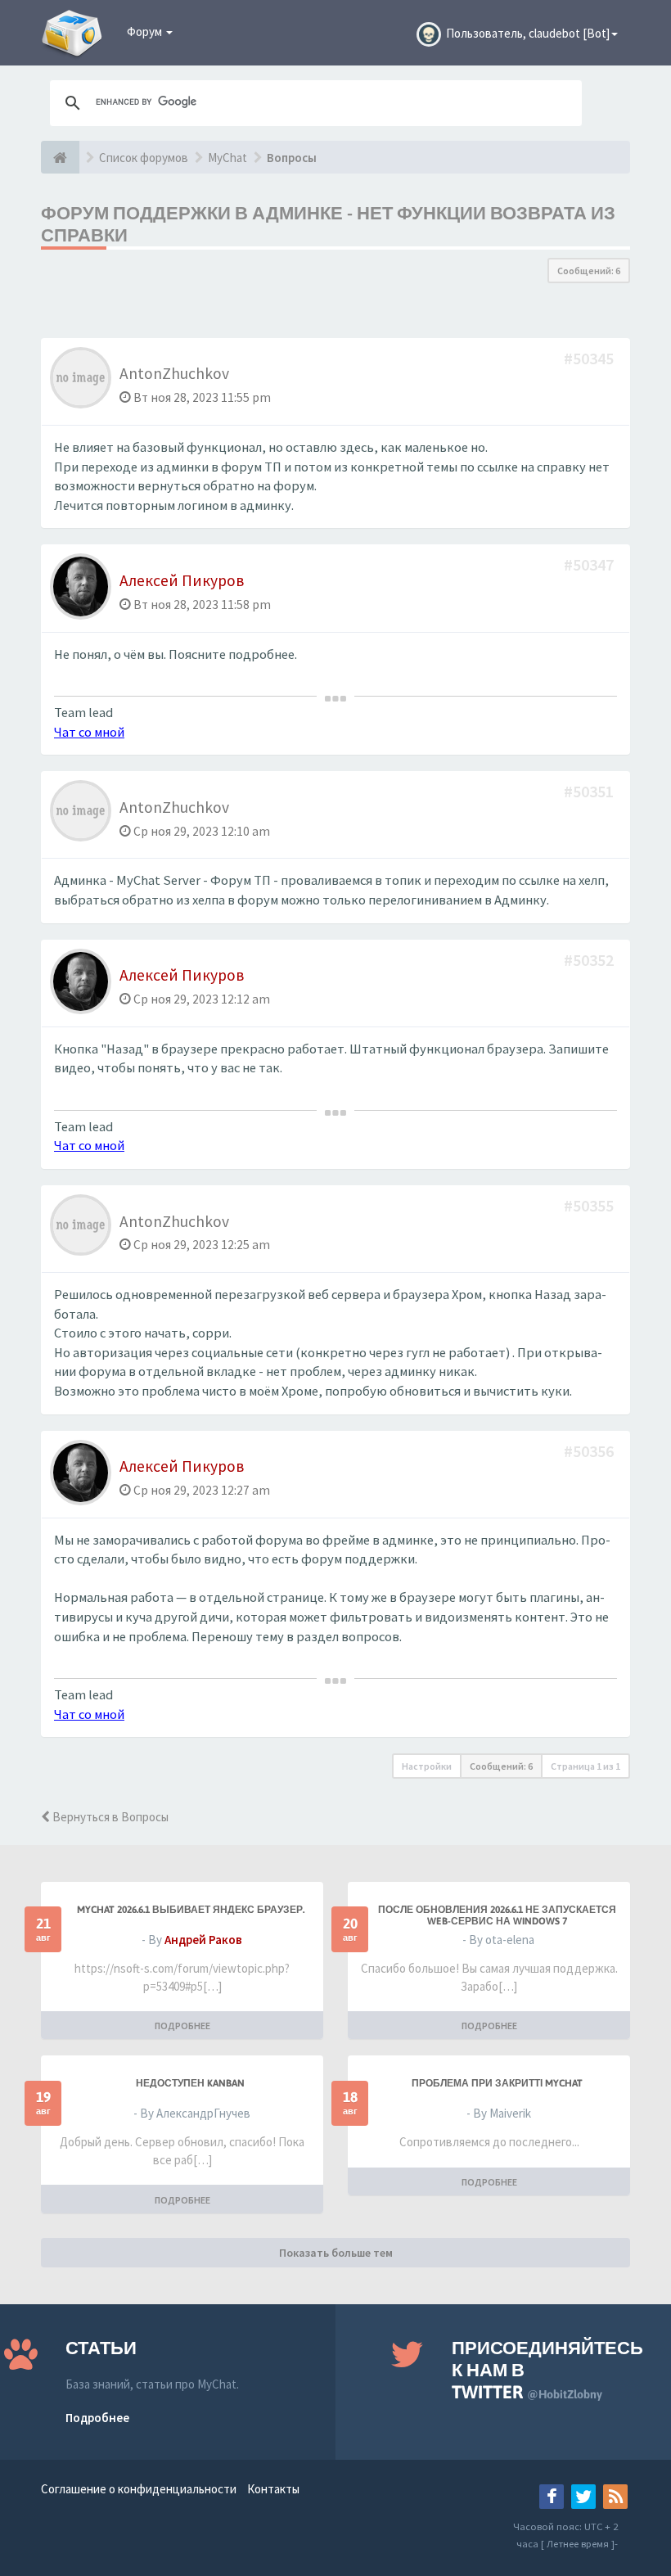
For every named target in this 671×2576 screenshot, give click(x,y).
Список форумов (144, 158)
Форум (146, 32)
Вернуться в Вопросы (109, 1817)
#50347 (590, 564)
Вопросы (292, 158)
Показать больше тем (336, 2253)
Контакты (273, 2489)
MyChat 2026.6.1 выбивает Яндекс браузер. (191, 1910)
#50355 (590, 1205)
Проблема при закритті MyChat (497, 2083)
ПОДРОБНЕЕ (182, 2026)
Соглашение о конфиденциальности (139, 2489)
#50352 (590, 960)
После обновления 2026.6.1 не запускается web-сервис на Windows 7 (497, 1915)
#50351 (590, 791)
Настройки (427, 1766)
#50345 (590, 358)
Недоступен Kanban (190, 2083)
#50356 (590, 1451)
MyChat (227, 158)
